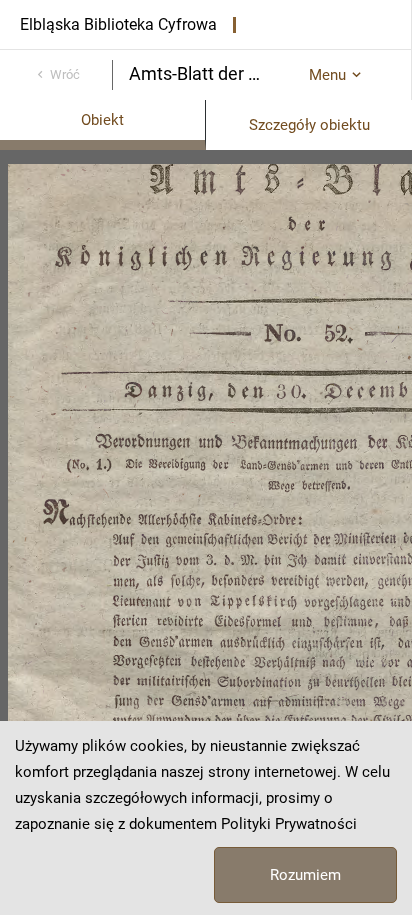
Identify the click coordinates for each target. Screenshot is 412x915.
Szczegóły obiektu (309, 125)
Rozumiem (305, 875)
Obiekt (102, 120)
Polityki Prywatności (289, 824)
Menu (327, 75)
